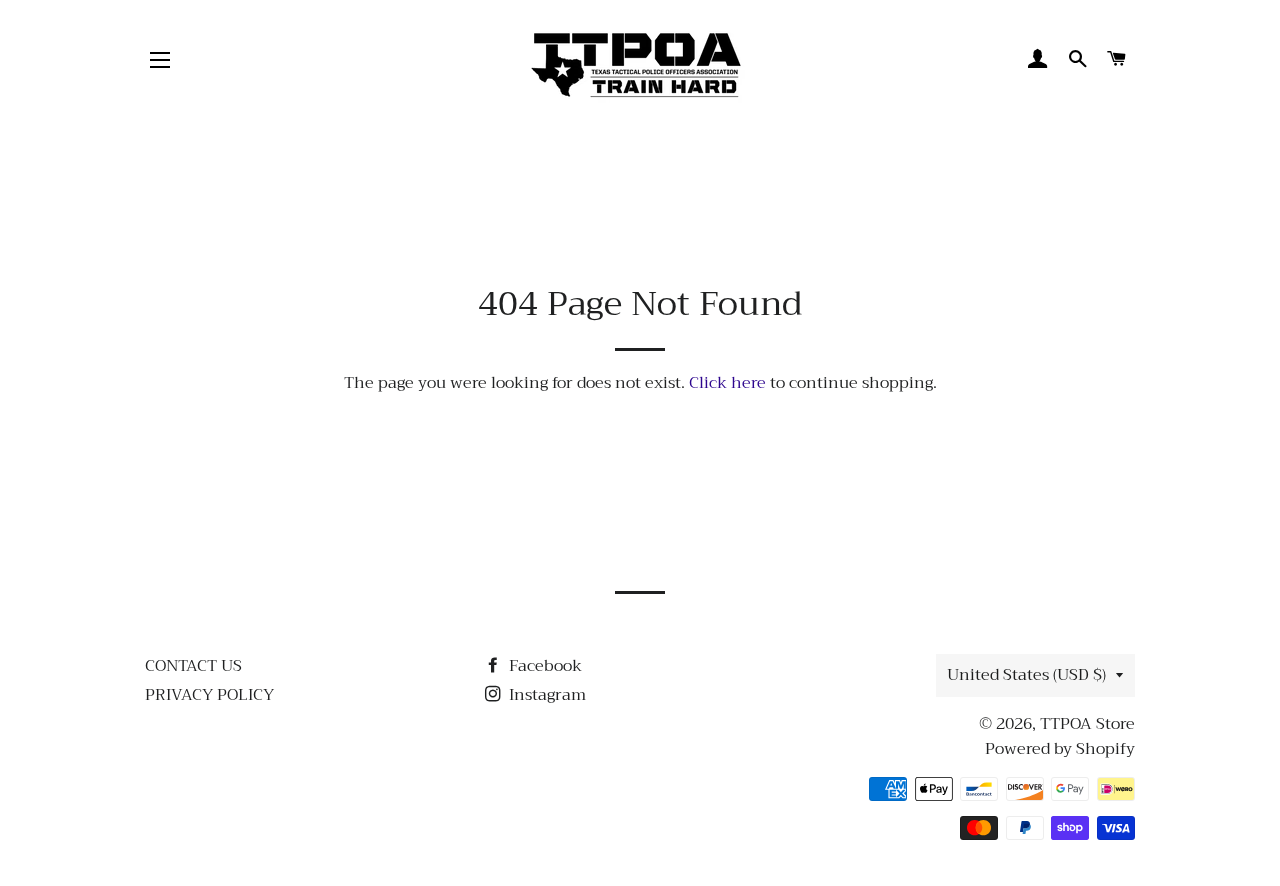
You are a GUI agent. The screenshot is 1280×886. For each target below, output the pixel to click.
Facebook (543, 666)
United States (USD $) (1026, 675)
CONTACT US (193, 666)
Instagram (545, 695)
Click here (727, 383)
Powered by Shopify (1060, 749)
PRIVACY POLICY (209, 695)
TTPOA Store (1087, 724)
